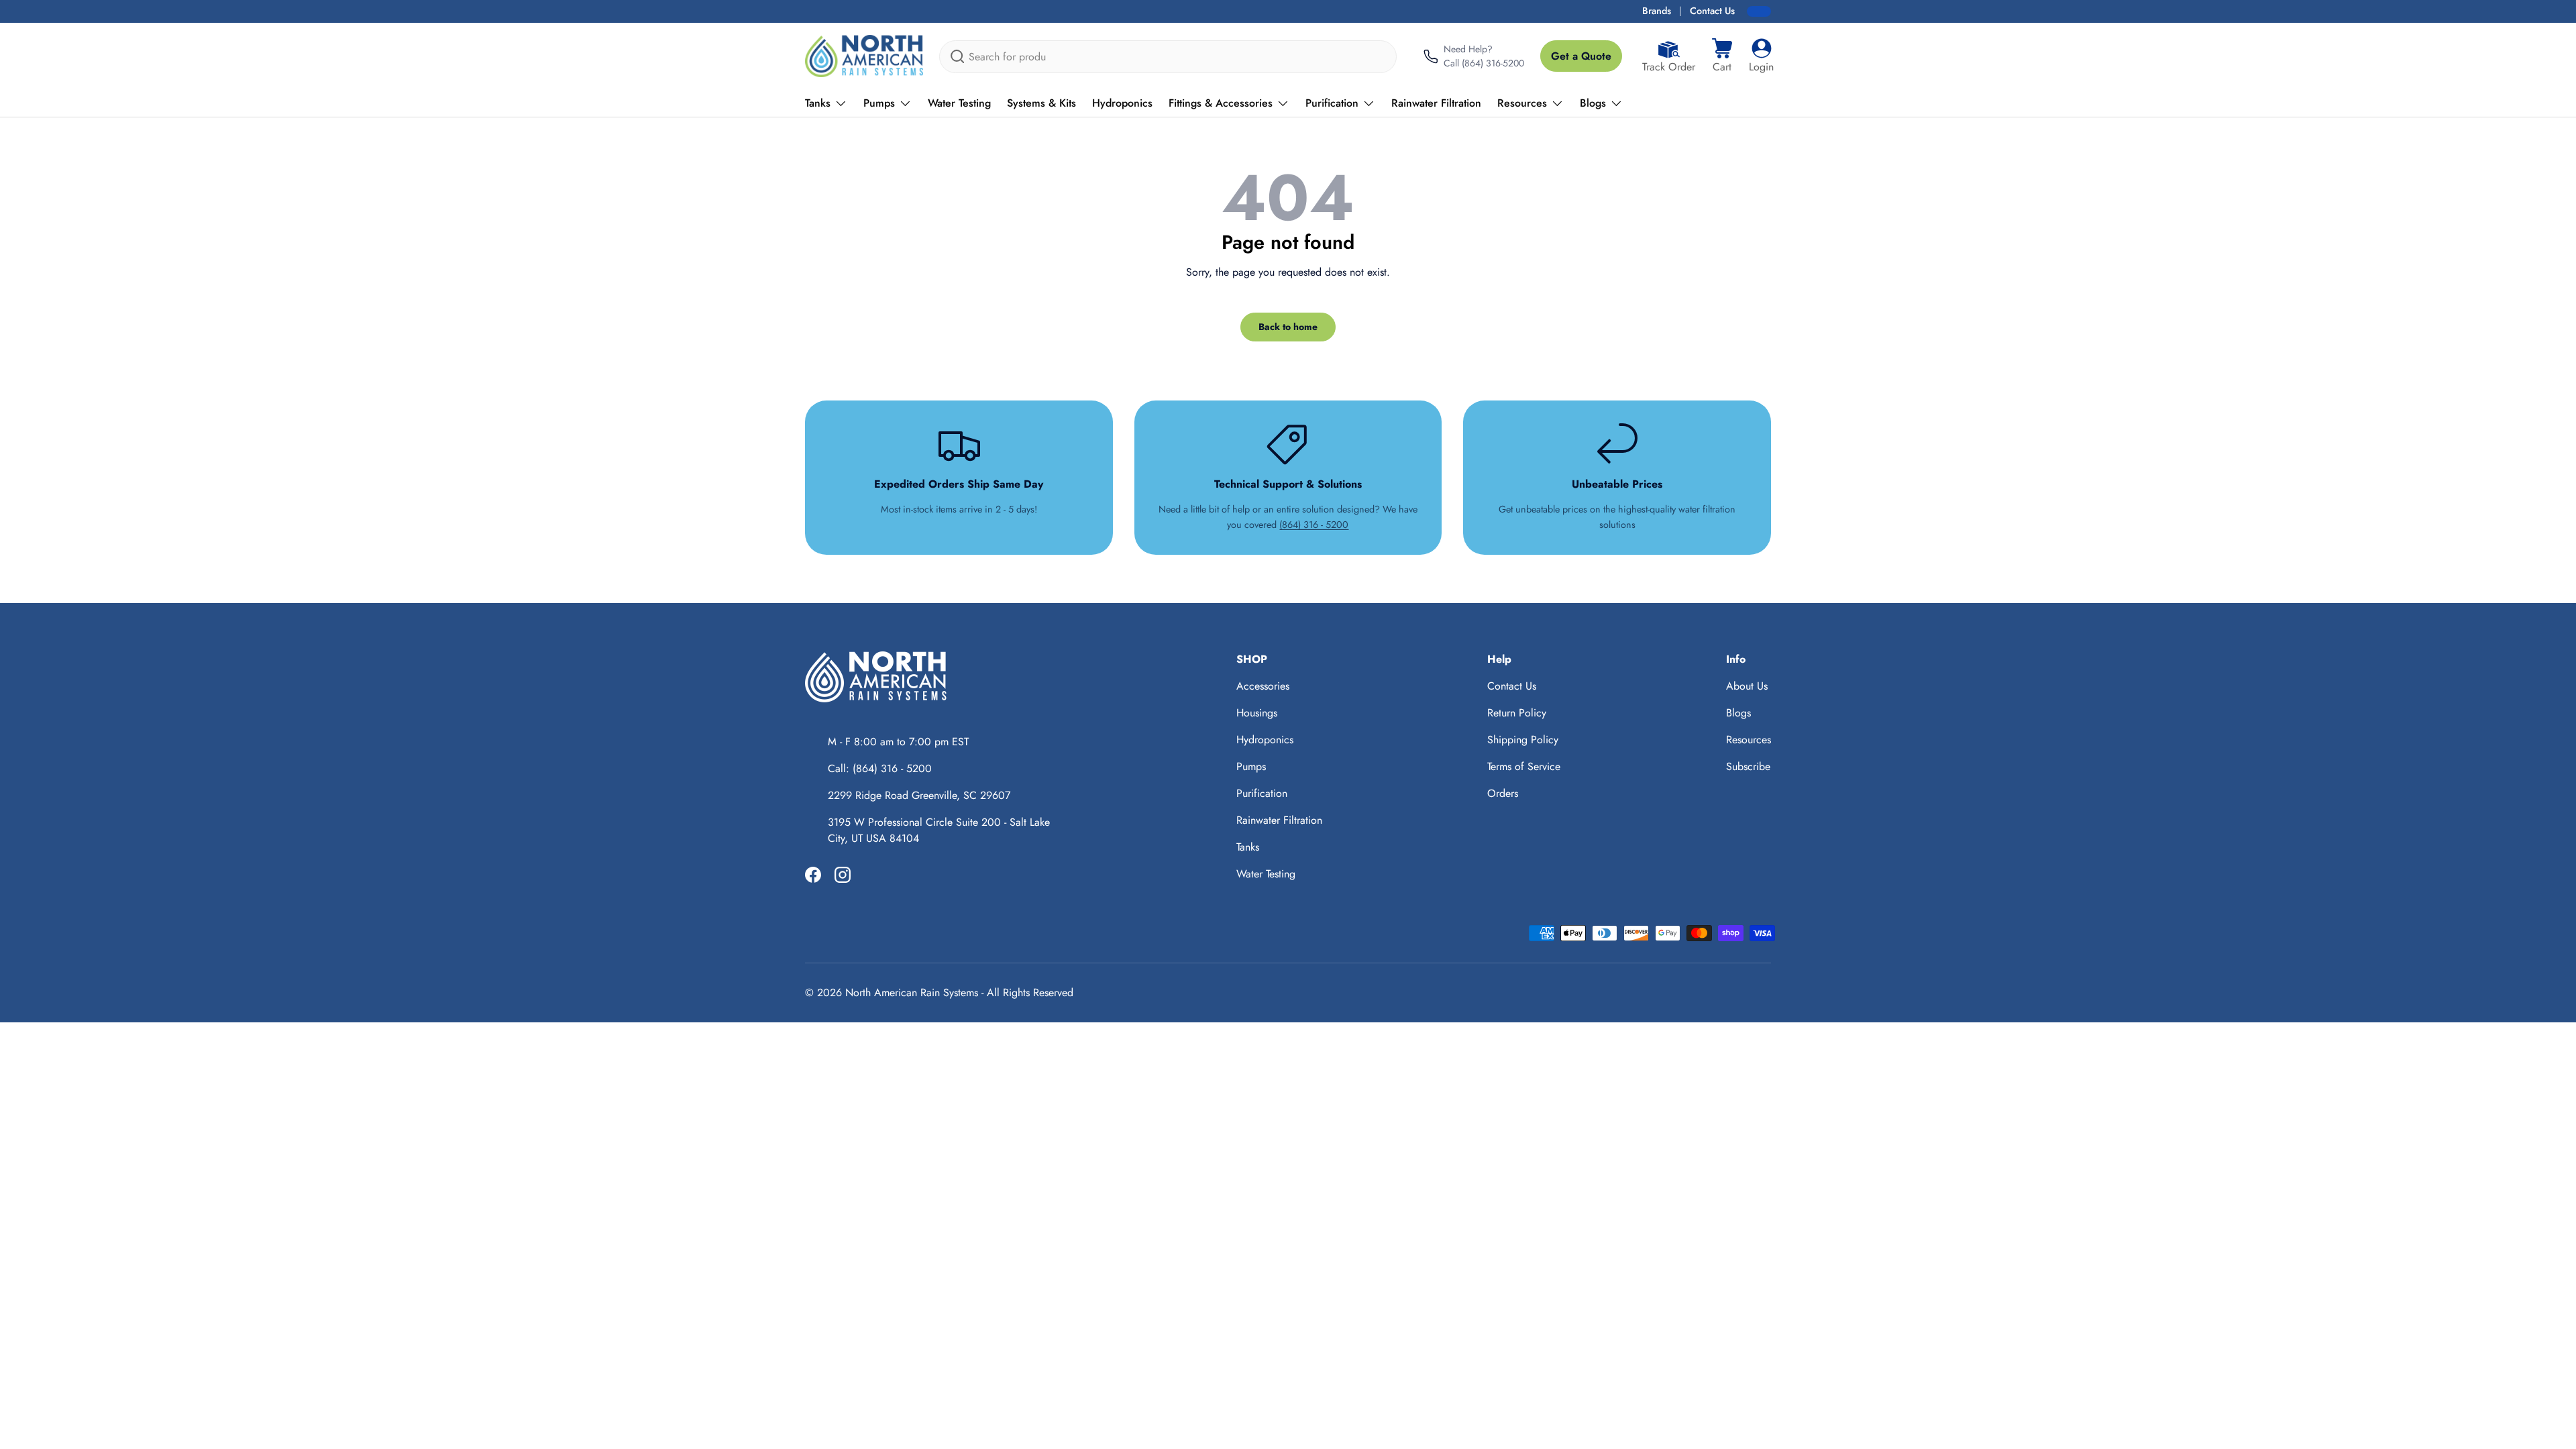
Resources (1522, 103)
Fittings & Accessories (1221, 103)
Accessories (1263, 686)
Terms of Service (1524, 766)
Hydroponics (1122, 103)
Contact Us (1712, 11)
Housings (1257, 713)
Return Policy (1517, 713)
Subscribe (1748, 766)
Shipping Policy (1523, 740)
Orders (1503, 793)
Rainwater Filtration (1436, 103)
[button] (1722, 56)
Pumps (879, 103)
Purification (1332, 103)
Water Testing (959, 103)
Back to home (1288, 327)
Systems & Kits (1041, 103)
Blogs (1593, 103)
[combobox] (1168, 57)
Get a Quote (1581, 56)
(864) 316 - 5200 (1314, 525)
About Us (1747, 686)
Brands (1657, 11)
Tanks (818, 103)
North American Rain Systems (912, 992)
